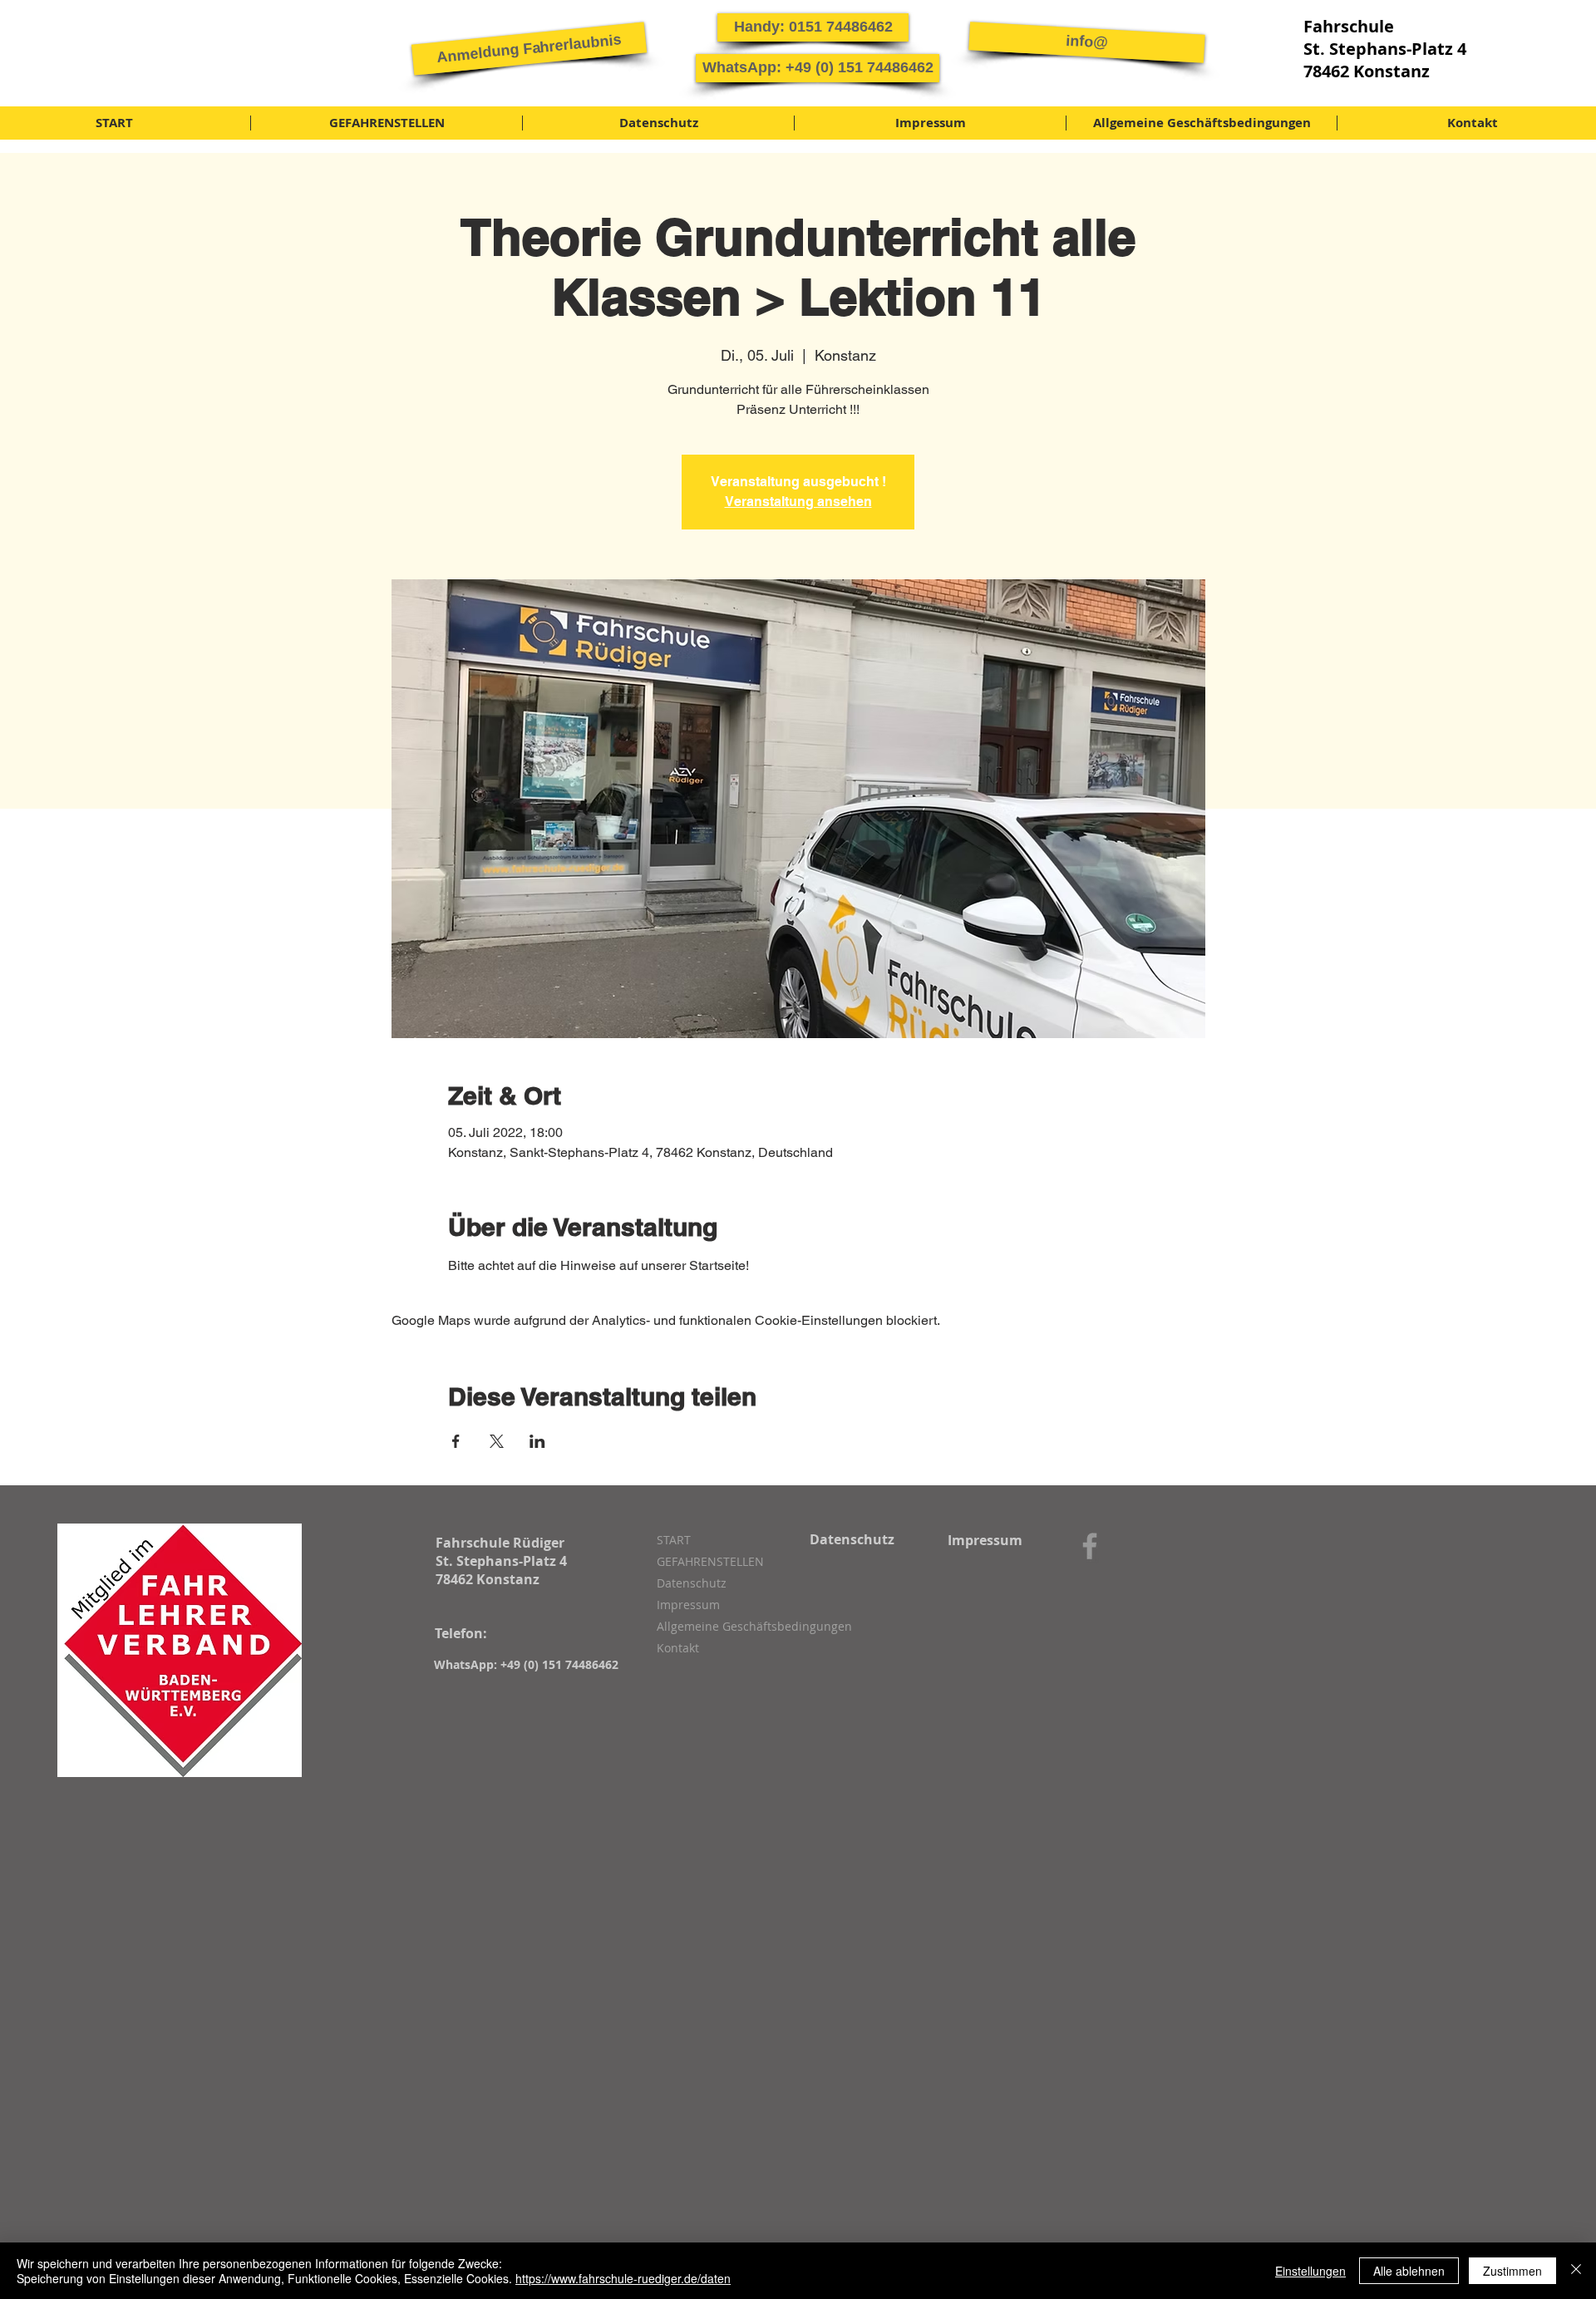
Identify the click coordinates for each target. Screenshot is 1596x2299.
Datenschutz (692, 1583)
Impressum (688, 1605)
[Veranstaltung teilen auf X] (497, 1441)
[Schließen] (1576, 2271)
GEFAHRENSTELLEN (710, 1561)
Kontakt (678, 1648)
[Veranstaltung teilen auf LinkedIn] (537, 1441)
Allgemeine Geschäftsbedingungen (745, 1626)
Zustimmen (1512, 2271)
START (674, 1540)
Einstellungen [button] (1310, 2271)
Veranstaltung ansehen (798, 502)
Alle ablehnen (1409, 2271)
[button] (529, 48)
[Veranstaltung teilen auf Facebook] (456, 1441)
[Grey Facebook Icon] (1090, 1546)
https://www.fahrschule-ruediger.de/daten (623, 2278)
